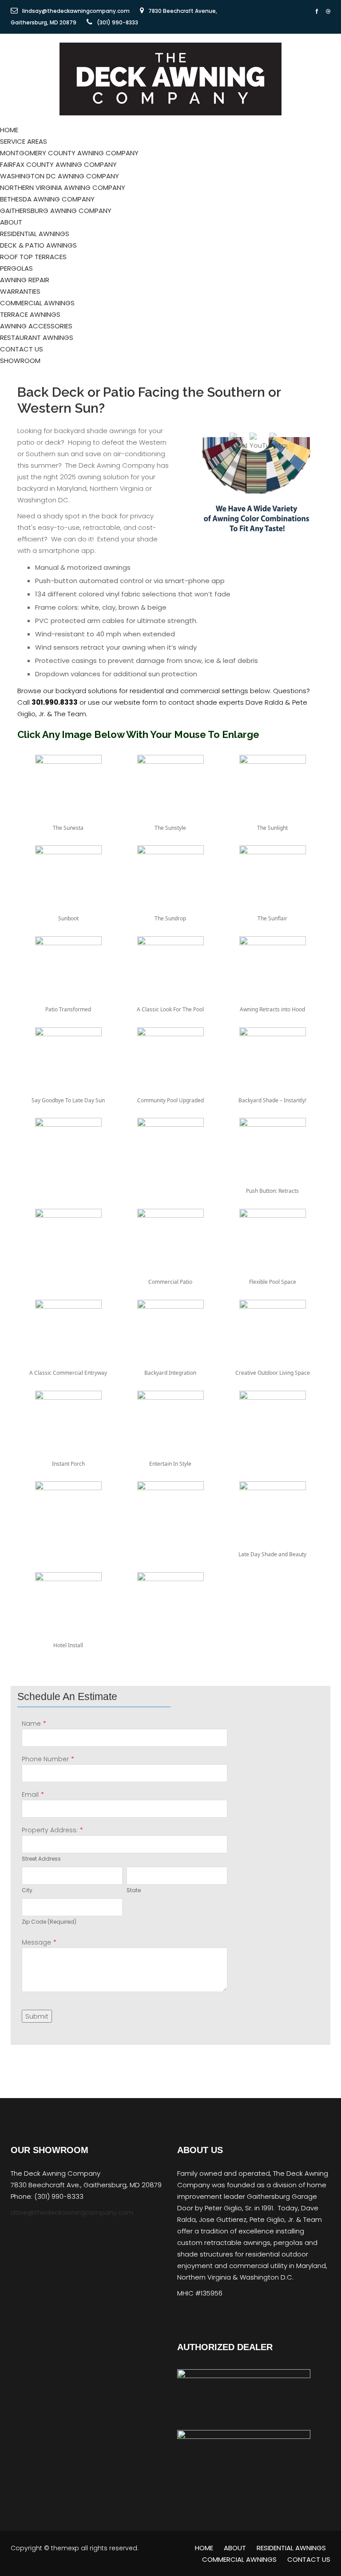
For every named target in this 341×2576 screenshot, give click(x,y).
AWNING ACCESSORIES (36, 326)
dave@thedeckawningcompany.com (72, 2212)
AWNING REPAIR (25, 280)
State (134, 1890)
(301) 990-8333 (117, 22)
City (27, 1890)
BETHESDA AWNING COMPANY (47, 199)
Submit (37, 2016)
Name (31, 1724)
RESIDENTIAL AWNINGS (35, 234)
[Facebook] (317, 12)
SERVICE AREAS (24, 141)
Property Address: (50, 1830)
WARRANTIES (20, 291)
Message (36, 1942)
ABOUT (11, 222)
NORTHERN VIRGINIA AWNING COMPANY (63, 187)
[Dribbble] (328, 12)
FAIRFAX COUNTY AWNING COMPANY (58, 164)
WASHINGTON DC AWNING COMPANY (59, 176)
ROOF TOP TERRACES (33, 257)
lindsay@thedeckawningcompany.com (76, 11)
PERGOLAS (16, 268)
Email (30, 1795)
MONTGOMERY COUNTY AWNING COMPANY (69, 153)
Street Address (41, 1859)
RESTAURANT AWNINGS (37, 337)
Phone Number (45, 1759)
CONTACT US (22, 349)
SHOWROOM (20, 361)
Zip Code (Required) (49, 1922)
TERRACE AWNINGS (30, 314)
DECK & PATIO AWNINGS (38, 245)
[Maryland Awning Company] (170, 78)
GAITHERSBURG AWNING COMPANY (56, 211)
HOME (9, 130)
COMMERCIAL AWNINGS (37, 303)
